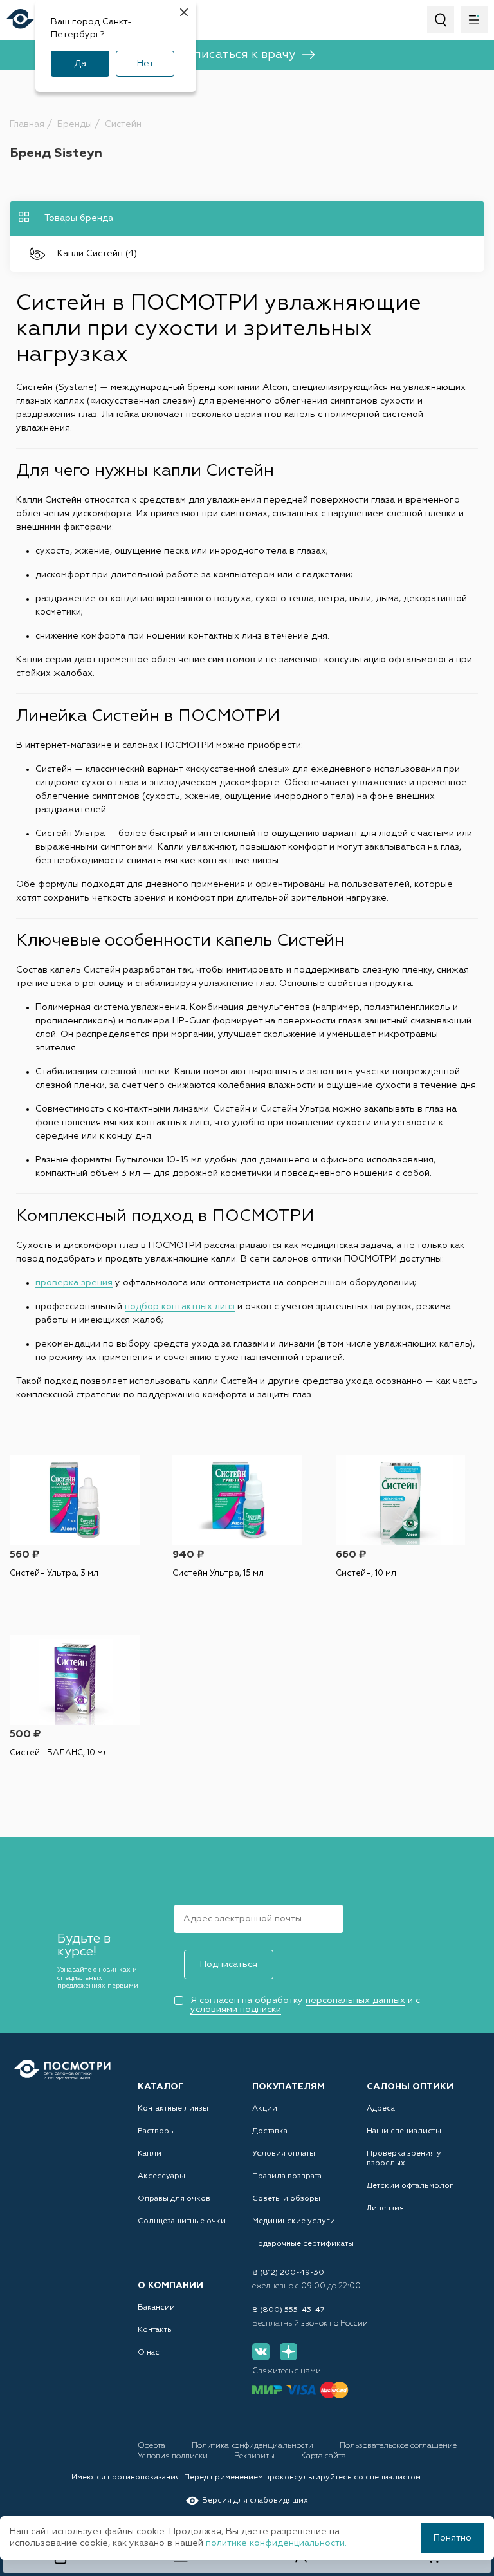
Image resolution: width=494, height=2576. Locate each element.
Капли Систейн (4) (97, 254)
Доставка (270, 2131)
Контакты (155, 2330)
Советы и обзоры (286, 2199)
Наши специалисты (404, 2131)
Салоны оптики (410, 2087)
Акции (265, 2109)
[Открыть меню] (474, 20)
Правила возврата (287, 2176)
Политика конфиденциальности (253, 2446)
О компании (170, 2286)
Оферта (152, 2446)
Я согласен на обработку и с (305, 2005)
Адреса (381, 2109)
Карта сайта (324, 2456)
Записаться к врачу (237, 55)
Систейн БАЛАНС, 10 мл (59, 1753)
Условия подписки (174, 2456)
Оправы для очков (174, 2199)
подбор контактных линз (180, 1307)
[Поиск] (441, 20)
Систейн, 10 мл (366, 1573)
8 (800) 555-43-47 (288, 2310)
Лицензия (385, 2208)
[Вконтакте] (261, 2352)
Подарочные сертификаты (303, 2244)
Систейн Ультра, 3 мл (54, 1573)
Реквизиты (255, 2456)
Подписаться (229, 1965)
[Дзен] (288, 2352)
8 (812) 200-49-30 (288, 2273)
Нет (145, 64)
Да (80, 64)
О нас (149, 2353)
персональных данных (355, 2001)
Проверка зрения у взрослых (404, 2159)
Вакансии (156, 2308)
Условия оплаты (284, 2154)
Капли (150, 2154)
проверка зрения (74, 1283)
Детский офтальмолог (410, 2186)
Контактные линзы (173, 2109)
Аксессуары (161, 2176)
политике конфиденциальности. (276, 2543)
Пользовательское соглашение (398, 2446)
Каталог (161, 2087)
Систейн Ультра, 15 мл (218, 1573)
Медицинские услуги (294, 2221)
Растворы (156, 2131)
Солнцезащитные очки (182, 2221)
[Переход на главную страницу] (62, 2070)
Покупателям (288, 2087)
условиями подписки (236, 2010)
